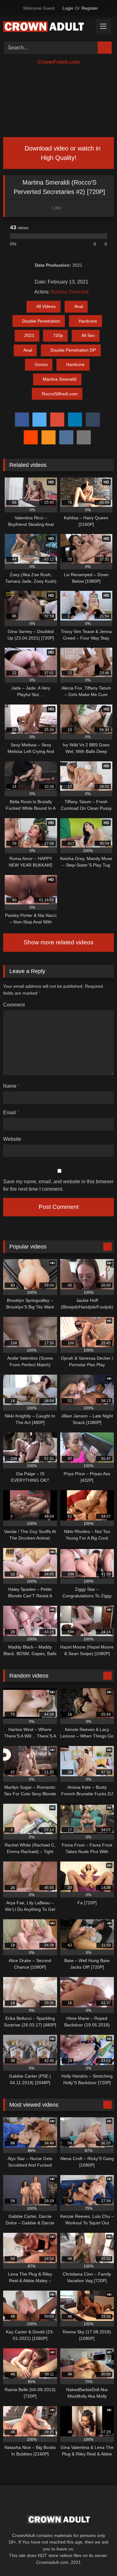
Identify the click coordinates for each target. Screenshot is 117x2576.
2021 (29, 335)
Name (11, 1086)
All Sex (88, 335)
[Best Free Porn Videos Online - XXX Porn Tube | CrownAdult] (48, 28)
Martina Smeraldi (70, 292)
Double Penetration (41, 321)
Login (68, 8)
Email (11, 1112)
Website (12, 1139)
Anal (79, 306)
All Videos (46, 306)
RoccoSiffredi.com (60, 394)
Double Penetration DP (73, 350)
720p (58, 335)
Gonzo (41, 364)
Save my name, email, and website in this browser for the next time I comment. (58, 1185)
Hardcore (88, 321)
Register (90, 8)
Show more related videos (59, 942)
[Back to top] (98, 2557)
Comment (14, 1005)
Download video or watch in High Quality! (62, 153)
